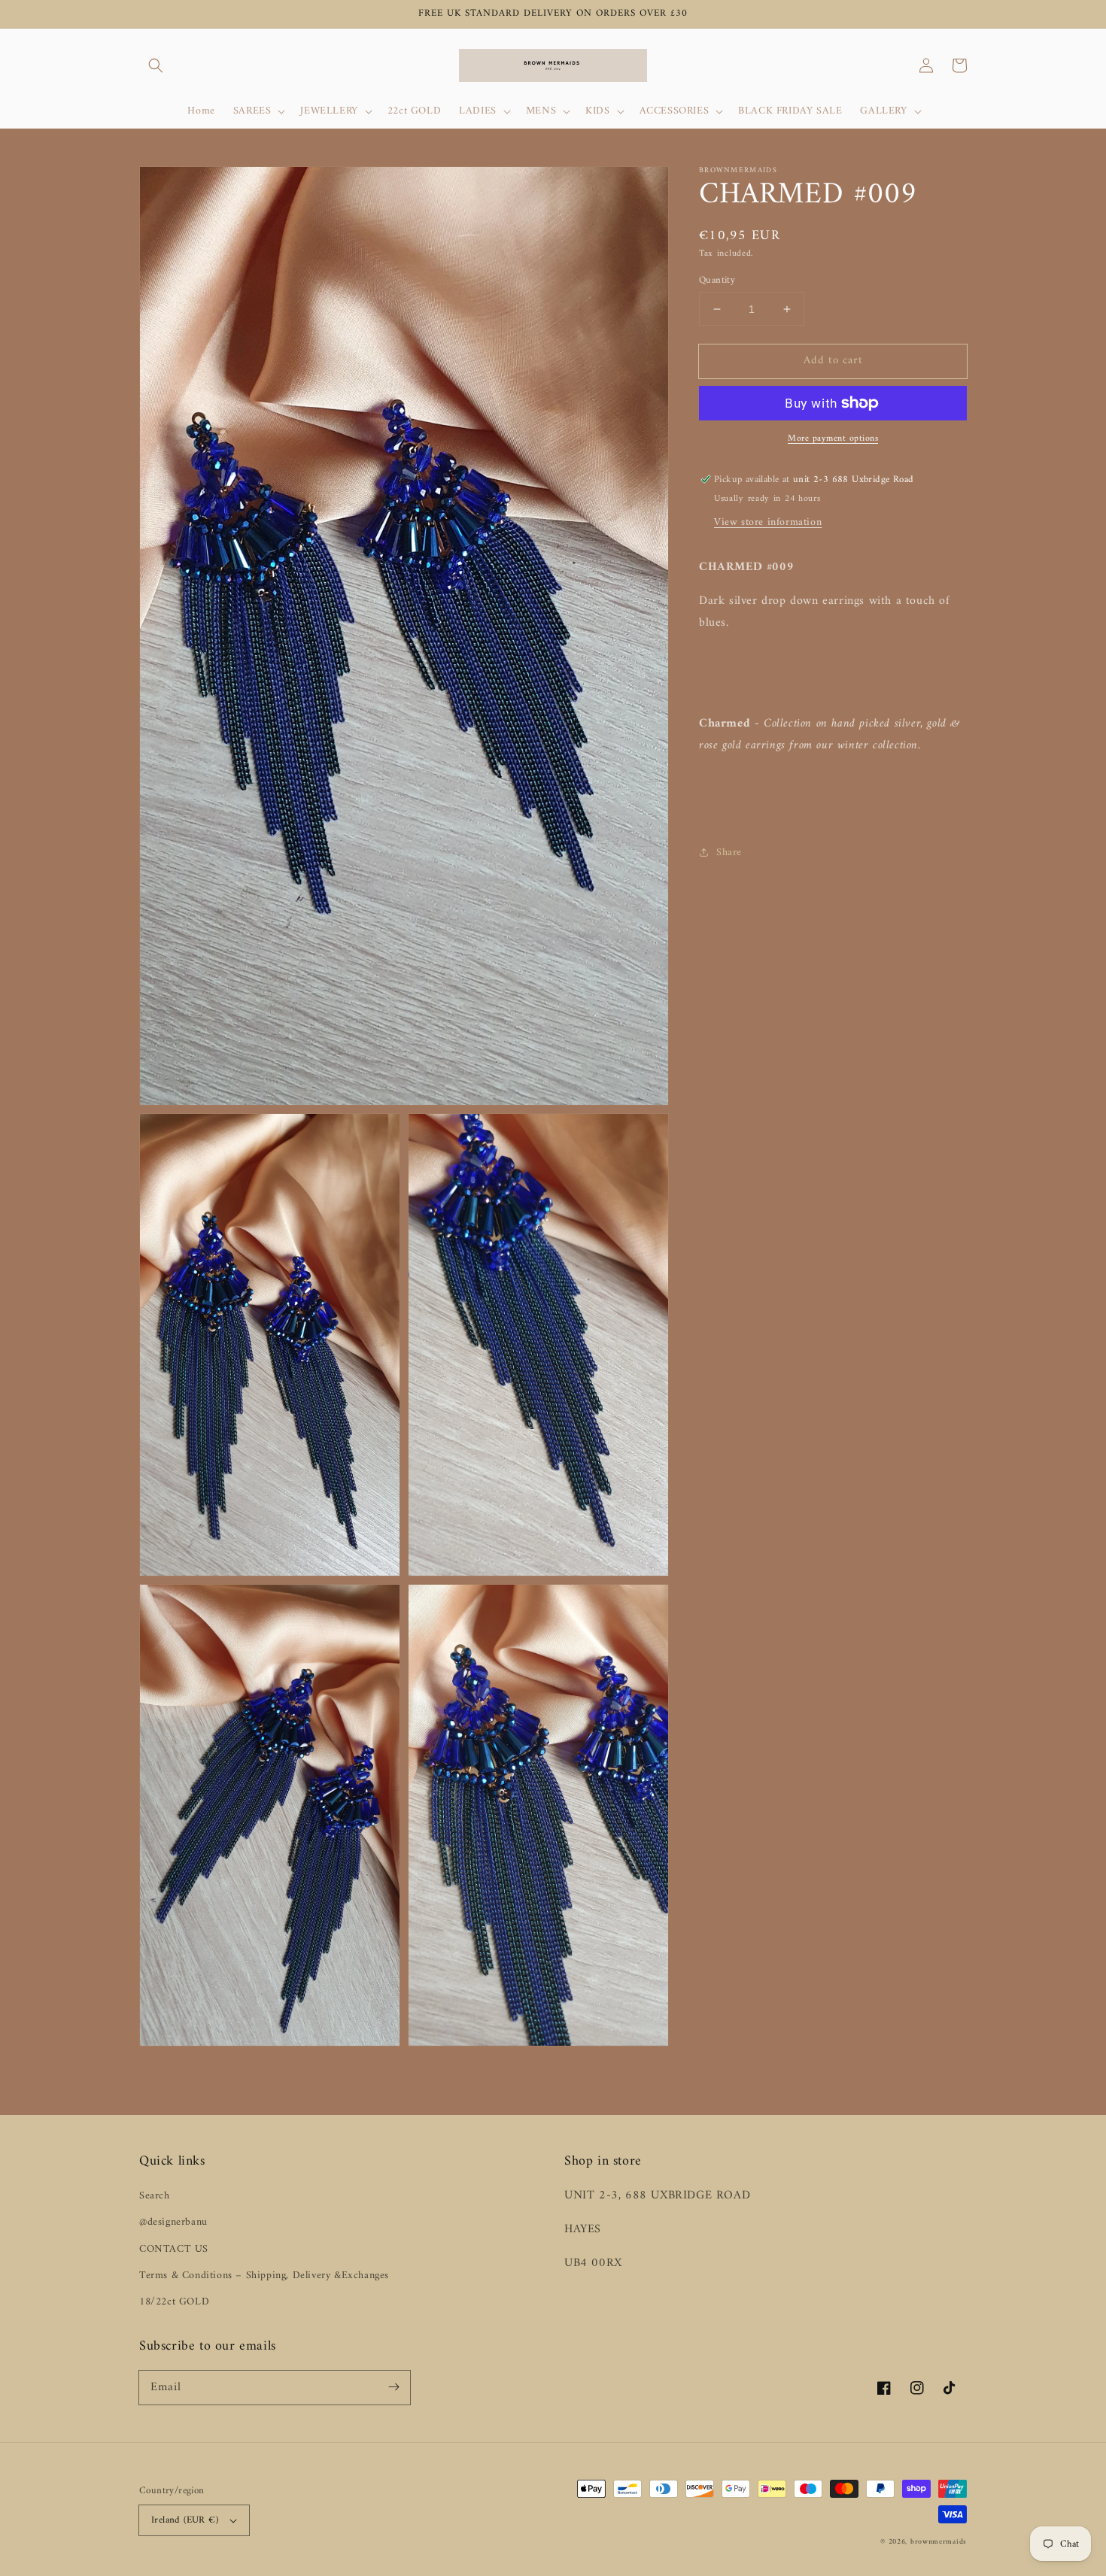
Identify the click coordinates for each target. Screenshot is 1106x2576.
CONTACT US (174, 2249)
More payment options (833, 439)
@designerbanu (173, 2222)
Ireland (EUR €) (185, 2520)
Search (155, 2196)
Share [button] (729, 853)
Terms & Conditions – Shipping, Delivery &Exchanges (264, 2276)
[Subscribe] (393, 2387)
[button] (156, 65)
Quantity (717, 281)
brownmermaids (939, 2542)
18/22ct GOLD (174, 2302)
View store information (768, 522)
